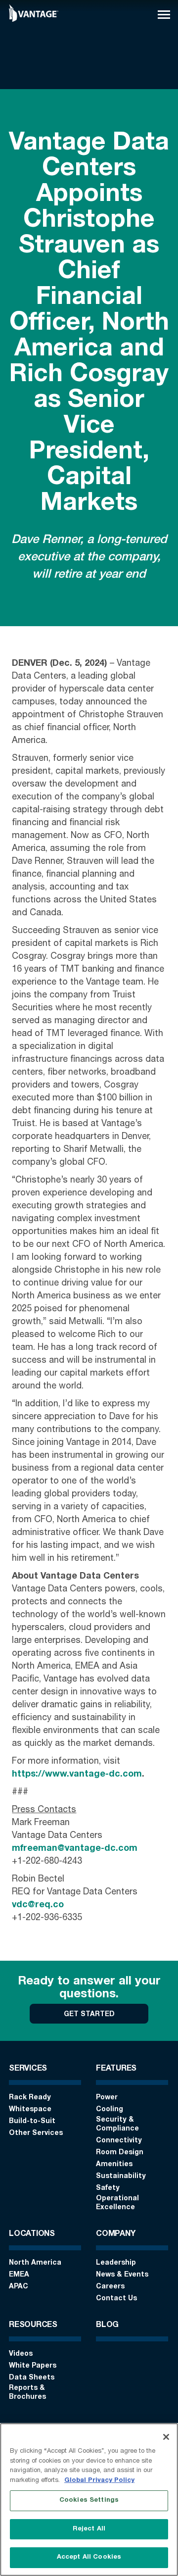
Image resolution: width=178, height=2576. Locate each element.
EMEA (19, 2275)
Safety (108, 2188)
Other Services (36, 2133)
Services (28, 2069)
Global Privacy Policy (99, 2481)
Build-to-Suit (32, 2122)
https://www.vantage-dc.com (77, 1775)
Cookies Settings (89, 2501)
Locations (32, 2234)
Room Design (120, 2153)
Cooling (110, 2110)
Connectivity (119, 2141)
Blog (107, 2326)
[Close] (166, 2437)
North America (35, 2263)
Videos (21, 2354)
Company (115, 2234)
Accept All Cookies (89, 2557)
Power (107, 2098)
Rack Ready (30, 2098)
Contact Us (116, 2299)
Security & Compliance (117, 2125)
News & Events (122, 2275)
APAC (19, 2287)
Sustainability (121, 2177)
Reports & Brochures (27, 2393)
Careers (110, 2287)
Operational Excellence (117, 2203)
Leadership (116, 2263)
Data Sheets (32, 2378)
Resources (33, 2326)
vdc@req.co (38, 1905)
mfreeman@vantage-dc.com (75, 1849)
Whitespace (30, 2110)
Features (116, 2069)
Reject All (89, 2529)
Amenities (114, 2165)
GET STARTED (89, 2015)
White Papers (33, 2366)
